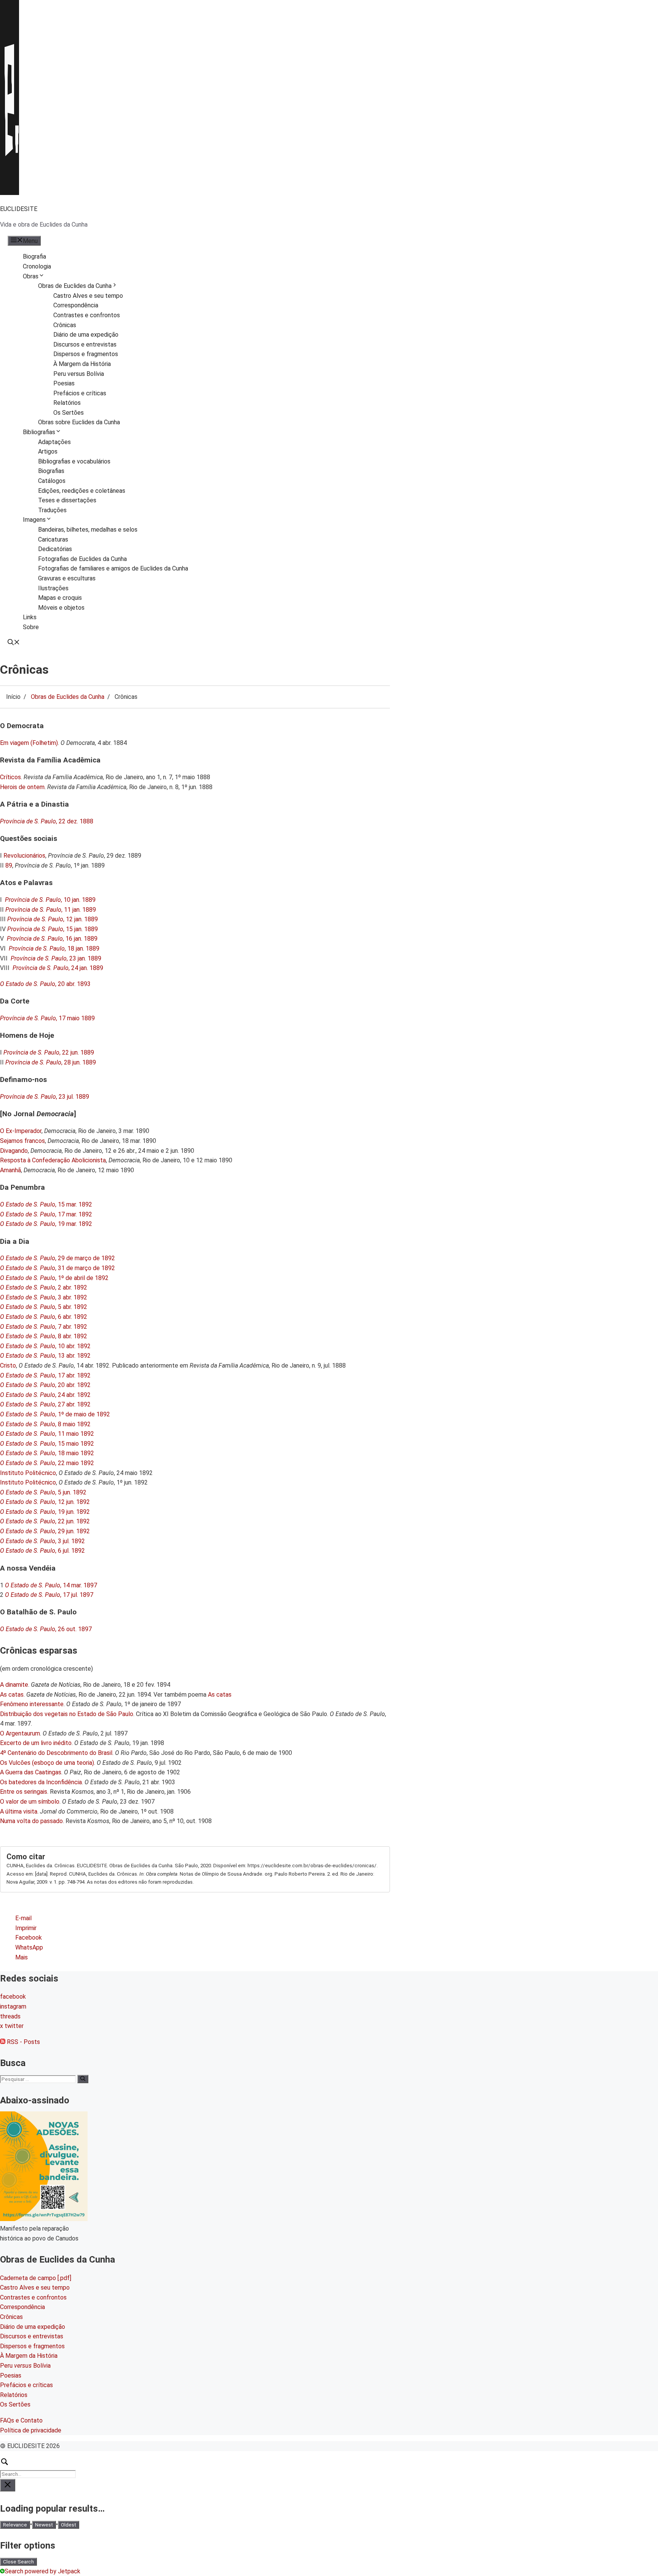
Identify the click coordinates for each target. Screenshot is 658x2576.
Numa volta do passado (31, 1821)
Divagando (14, 1151)
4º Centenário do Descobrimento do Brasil (56, 1753)
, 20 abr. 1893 (45, 984)
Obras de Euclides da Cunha (75, 286)
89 (9, 865)
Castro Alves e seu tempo (88, 296)
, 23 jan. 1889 (56, 958)
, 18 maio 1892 (47, 1453)
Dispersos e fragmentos (86, 354)
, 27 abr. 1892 (45, 1404)
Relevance (15, 2525)
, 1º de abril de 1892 (54, 1278)
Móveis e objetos (61, 608)
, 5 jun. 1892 (43, 1492)
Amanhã (10, 1170)
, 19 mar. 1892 (46, 1224)
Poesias (64, 383)
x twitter (12, 2026)
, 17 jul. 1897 (49, 1595)
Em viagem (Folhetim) (29, 743)
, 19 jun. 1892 (45, 1512)
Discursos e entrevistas (85, 344)
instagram (13, 2006)
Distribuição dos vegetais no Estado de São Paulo (67, 1714)
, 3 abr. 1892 (44, 1297)
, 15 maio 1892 (47, 1444)
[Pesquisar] (83, 2079)
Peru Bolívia (25, 2366)
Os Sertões (69, 413)
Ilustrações (53, 588)
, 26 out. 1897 (46, 1629)
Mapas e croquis (60, 598)
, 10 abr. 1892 (45, 1346)
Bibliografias (39, 432)
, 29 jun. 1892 (45, 1531)
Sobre (31, 627)
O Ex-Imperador (21, 1131)
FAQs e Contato (21, 2420)
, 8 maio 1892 (45, 1424)
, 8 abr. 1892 (44, 1336)
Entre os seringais (24, 1792)
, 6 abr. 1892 (44, 1317)
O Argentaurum (20, 1733)
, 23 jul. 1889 (45, 1097)
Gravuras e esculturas (67, 578)
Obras (31, 276)
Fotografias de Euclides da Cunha (82, 559)
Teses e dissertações (67, 500)
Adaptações (54, 442)
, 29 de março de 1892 (57, 1258)
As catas (12, 1695)
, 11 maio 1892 (47, 1434)
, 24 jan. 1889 (58, 968)
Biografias (51, 471)
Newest (44, 2525)
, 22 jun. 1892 (45, 1521)
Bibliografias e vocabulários (74, 461)
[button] (14, 643)
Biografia (34, 256)
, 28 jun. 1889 (51, 1062)
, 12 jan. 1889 (53, 919)
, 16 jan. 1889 (52, 939)
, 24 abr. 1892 (45, 1395)
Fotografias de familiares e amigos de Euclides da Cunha (113, 568)
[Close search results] (8, 2485)
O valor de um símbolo (30, 1802)
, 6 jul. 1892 (42, 1551)
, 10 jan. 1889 (50, 900)
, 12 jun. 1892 (45, 1502)
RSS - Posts (23, 2042)
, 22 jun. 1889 (49, 1052)
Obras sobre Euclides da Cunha (79, 422)
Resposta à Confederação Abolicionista (53, 1160)
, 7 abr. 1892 (44, 1327)
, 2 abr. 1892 (44, 1287)
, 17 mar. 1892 (46, 1214)
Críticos (10, 777)
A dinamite (14, 1685)
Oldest (69, 2525)
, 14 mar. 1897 (51, 1585)
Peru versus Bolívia (79, 374)
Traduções (52, 510)
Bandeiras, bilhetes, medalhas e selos (88, 530)
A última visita (19, 1811)
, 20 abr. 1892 (45, 1385)
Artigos (48, 451)
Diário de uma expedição (86, 335)
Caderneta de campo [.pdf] (36, 2278)
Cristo (8, 1366)
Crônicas (65, 325)
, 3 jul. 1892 (42, 1541)
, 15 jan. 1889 (53, 929)
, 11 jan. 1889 (51, 910)
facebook (13, 1997)
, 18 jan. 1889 (54, 948)
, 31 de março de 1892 (57, 1268)
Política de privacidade (31, 2430)
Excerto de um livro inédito (36, 1743)
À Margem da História (82, 364)
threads (10, 2016)
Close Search (18, 2562)
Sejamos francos (22, 1141)
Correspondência (76, 305)
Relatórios (67, 403)
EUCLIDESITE (19, 209)
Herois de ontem (22, 787)
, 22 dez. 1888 (47, 821)
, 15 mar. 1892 (46, 1204)
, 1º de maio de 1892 (55, 1414)
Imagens (34, 520)
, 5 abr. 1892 (44, 1307)
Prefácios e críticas (80, 393)
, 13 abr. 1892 (45, 1356)
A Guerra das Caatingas (31, 1772)
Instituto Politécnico (28, 1473)
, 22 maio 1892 (47, 1463)
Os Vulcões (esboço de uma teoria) (47, 1763)
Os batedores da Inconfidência (41, 1782)
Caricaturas (53, 539)
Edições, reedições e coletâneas (82, 491)
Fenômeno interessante (32, 1704)
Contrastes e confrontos (87, 315)
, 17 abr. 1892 (45, 1375)
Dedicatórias (55, 549)
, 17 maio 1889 (47, 1018)
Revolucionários (24, 856)
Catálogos (52, 481)
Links (30, 617)
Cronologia (37, 266)
